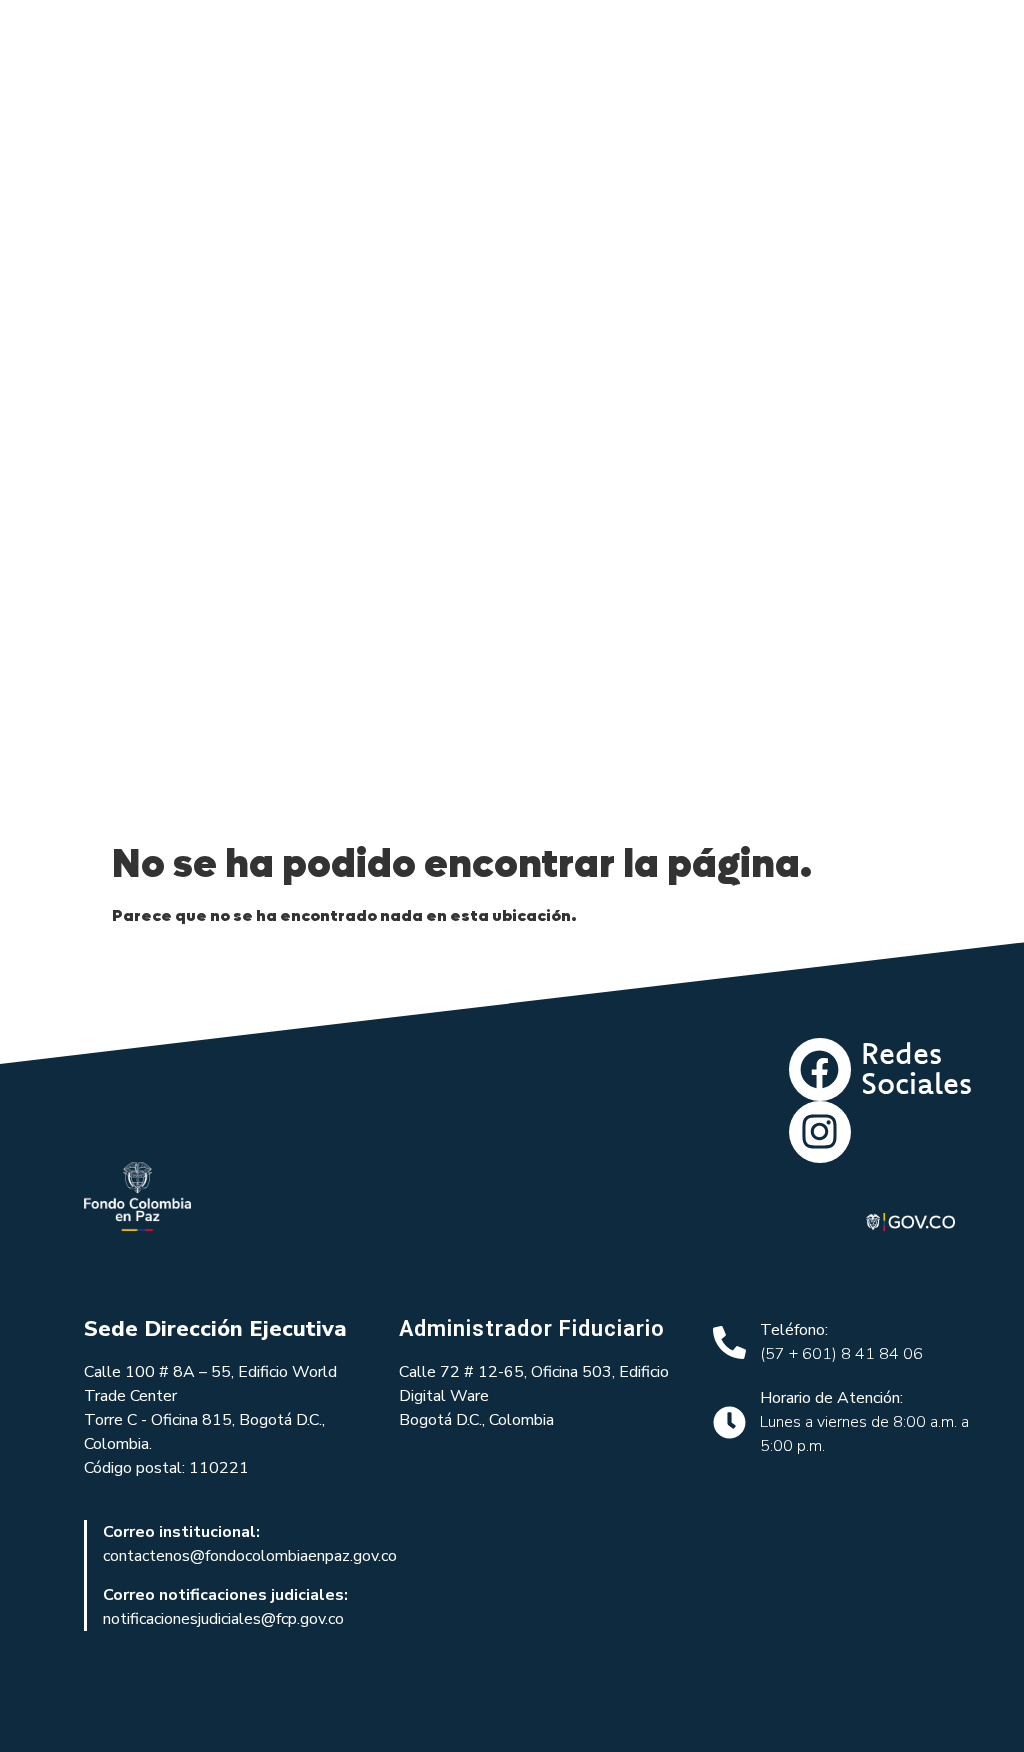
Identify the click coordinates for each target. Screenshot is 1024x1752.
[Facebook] (820, 1069)
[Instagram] (820, 1132)
